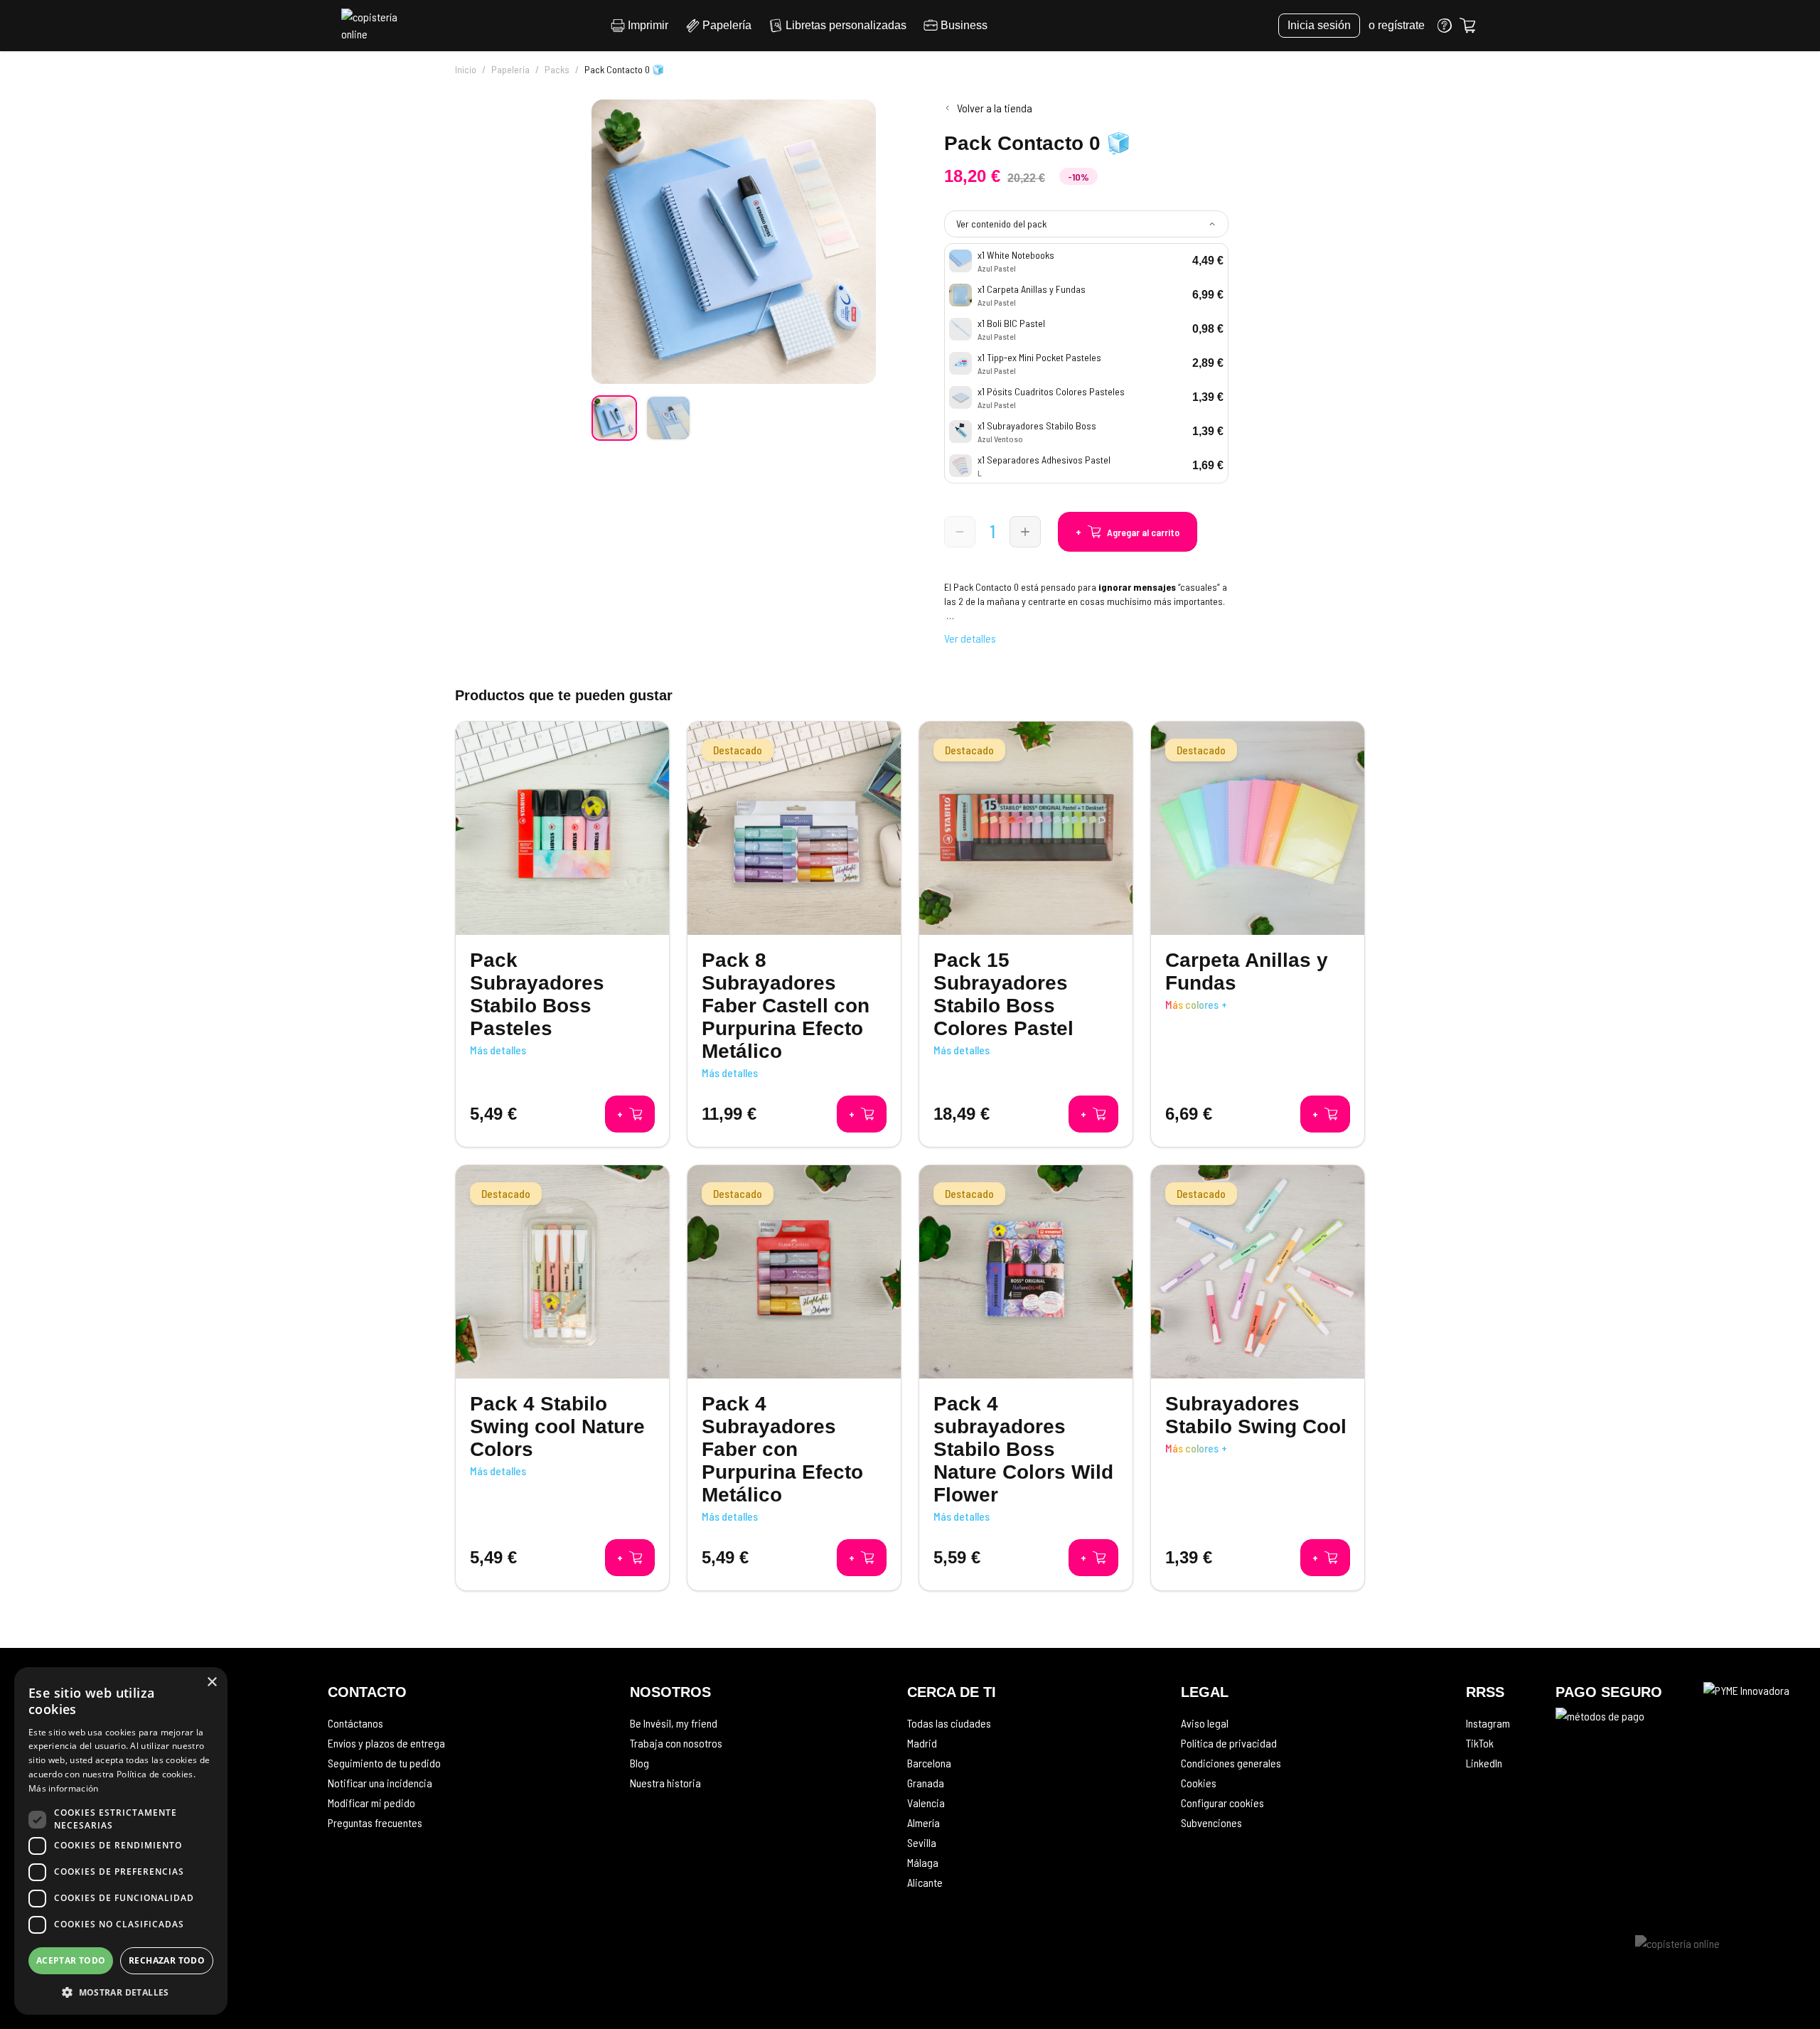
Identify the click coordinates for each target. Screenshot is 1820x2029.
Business (964, 25)
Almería (924, 1822)
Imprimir (648, 25)
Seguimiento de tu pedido (384, 1763)
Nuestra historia (665, 1783)
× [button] (212, 1682)
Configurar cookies (1222, 1803)
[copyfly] (374, 26)
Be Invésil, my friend (674, 1723)
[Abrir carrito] (1467, 26)
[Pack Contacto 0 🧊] (614, 418)
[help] (1445, 26)
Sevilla (922, 1842)
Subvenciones (1211, 1822)
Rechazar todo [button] (167, 1960)
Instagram (1488, 1723)
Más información (64, 1788)
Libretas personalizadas (846, 25)
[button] (121, 1992)
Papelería (727, 25)
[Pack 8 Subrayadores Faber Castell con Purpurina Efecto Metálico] (794, 934)
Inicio (466, 69)
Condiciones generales (1231, 1763)
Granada (926, 1783)
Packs (557, 69)
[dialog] (121, 1841)
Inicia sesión (1319, 25)
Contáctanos (355, 1723)
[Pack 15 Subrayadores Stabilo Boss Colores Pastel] (1026, 934)
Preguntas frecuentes (375, 1822)
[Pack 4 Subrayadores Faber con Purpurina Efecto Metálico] (794, 1378)
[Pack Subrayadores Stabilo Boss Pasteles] (562, 934)
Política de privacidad (1229, 1743)
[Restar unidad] (960, 532)
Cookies (1199, 1783)
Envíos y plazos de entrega (386, 1743)
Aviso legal (1205, 1723)
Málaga (923, 1862)
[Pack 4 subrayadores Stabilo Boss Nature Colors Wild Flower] (1026, 1378)
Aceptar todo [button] (71, 1960)
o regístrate (1397, 25)
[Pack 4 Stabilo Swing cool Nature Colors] (562, 1378)
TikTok (1480, 1743)
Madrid (922, 1743)
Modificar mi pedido (371, 1803)
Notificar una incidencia (380, 1783)
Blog (639, 1763)
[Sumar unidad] (1025, 532)
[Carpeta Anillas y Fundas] (1258, 934)
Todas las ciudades (949, 1723)
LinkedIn (1484, 1763)
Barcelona (929, 1763)
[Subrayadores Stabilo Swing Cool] (1258, 1378)
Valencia (926, 1803)
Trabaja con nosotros (676, 1743)
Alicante (925, 1882)
